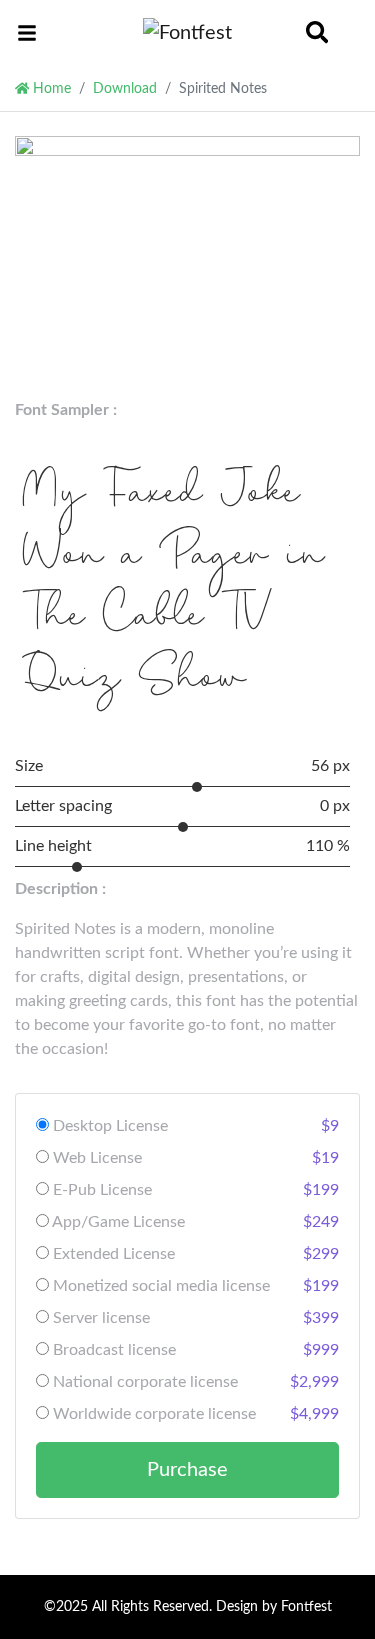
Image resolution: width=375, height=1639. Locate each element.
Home (50, 88)
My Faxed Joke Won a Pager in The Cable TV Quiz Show (174, 589)
